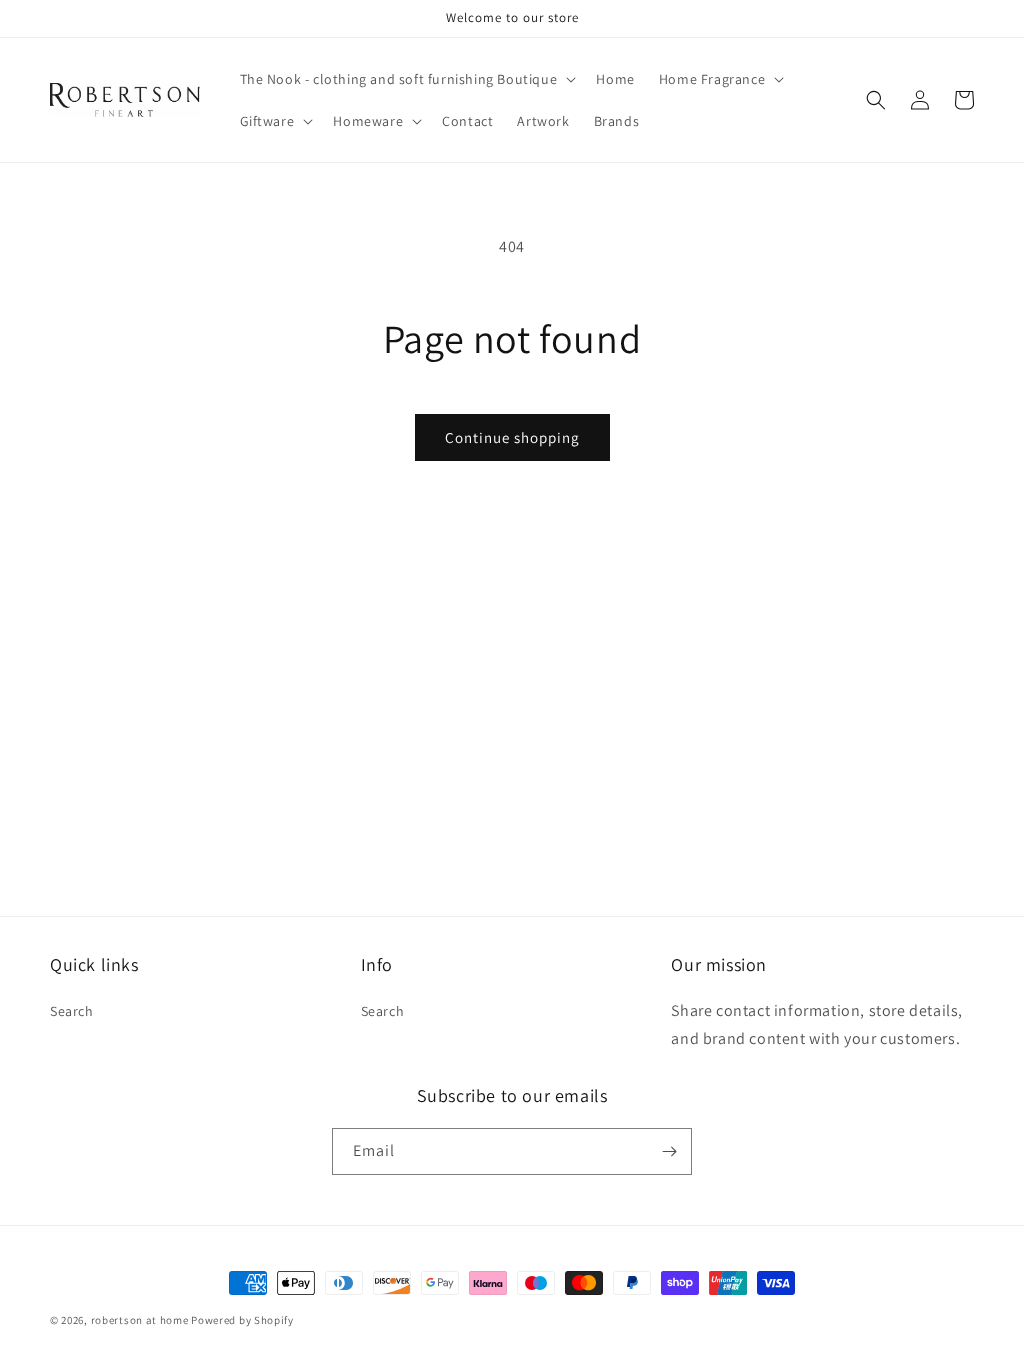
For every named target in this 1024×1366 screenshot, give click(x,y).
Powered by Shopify (242, 1320)
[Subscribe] (669, 1151)
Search (72, 1011)
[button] (406, 79)
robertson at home (140, 1320)
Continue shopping (512, 437)
